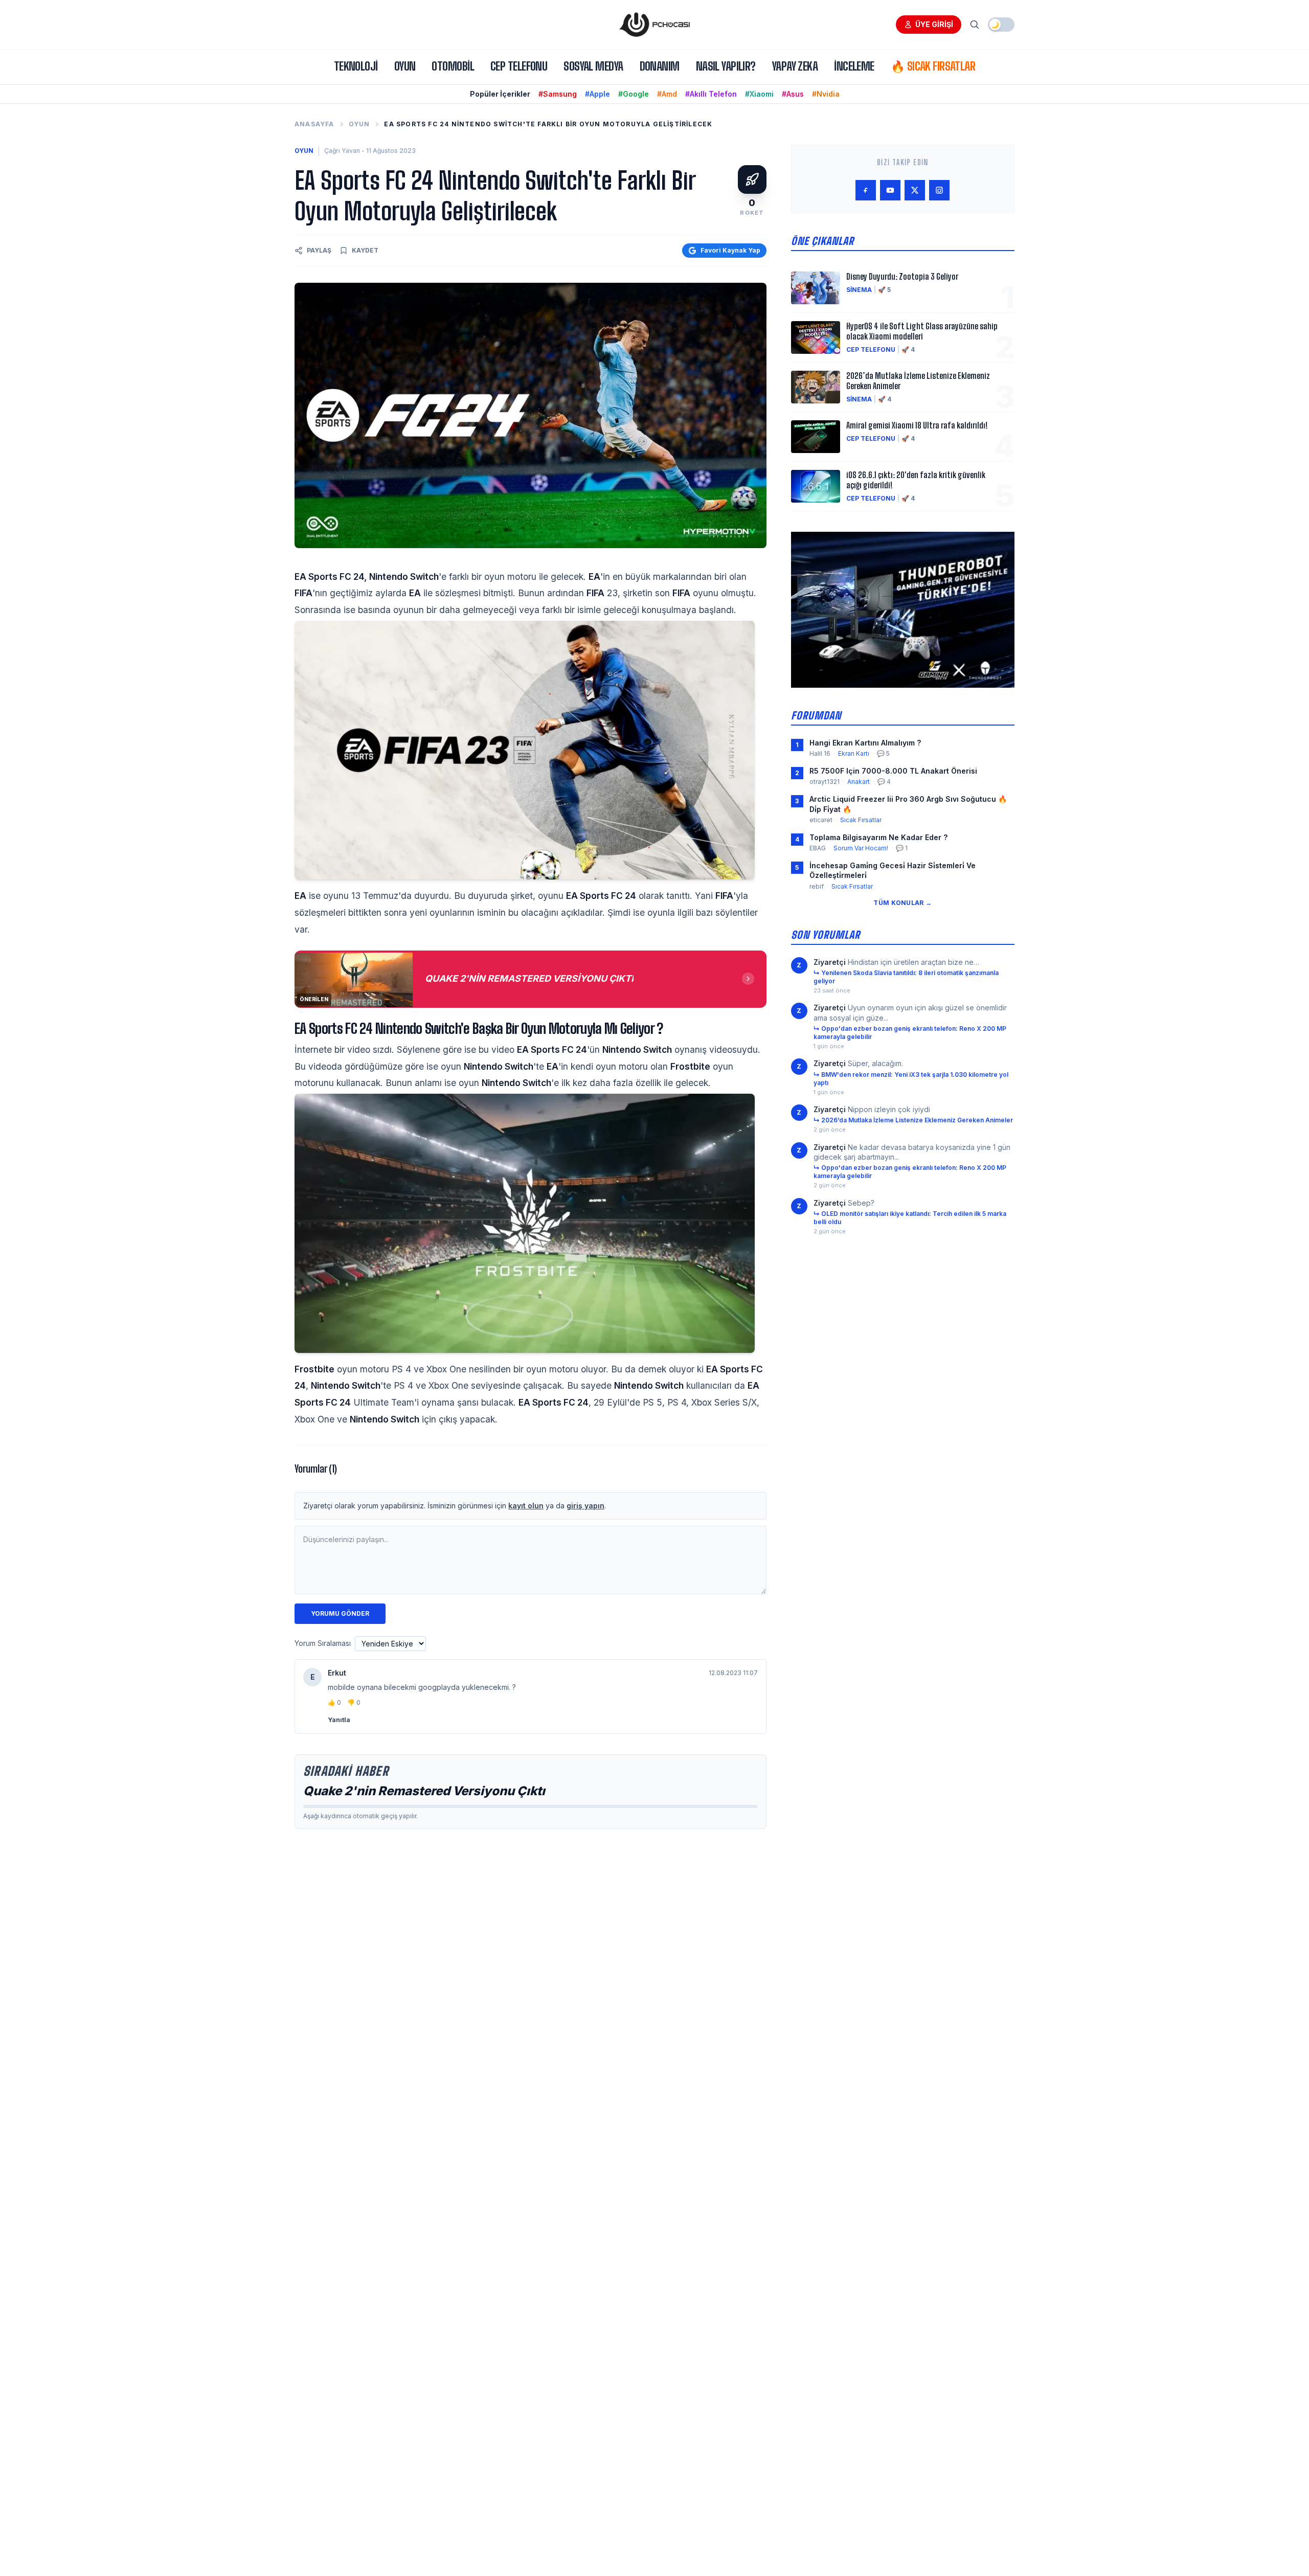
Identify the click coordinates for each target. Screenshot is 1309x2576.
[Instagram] (939, 190)
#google (634, 94)
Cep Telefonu (519, 66)
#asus (793, 94)
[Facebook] (866, 190)
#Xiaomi (759, 94)
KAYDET (365, 250)
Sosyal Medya (593, 66)
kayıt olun (526, 1506)
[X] (915, 190)
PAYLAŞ (319, 250)
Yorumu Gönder (340, 1613)
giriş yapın (585, 1506)
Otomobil (453, 66)
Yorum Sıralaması (323, 1643)
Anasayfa (314, 124)
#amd (667, 94)
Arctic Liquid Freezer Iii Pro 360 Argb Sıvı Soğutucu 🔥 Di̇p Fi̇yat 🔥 (908, 804)
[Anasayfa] (654, 25)
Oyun (405, 66)
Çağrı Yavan (342, 151)
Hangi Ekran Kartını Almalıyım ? (865, 743)
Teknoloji (356, 66)
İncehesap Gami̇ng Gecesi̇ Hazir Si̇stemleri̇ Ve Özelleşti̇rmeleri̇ (893, 870)
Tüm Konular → (902, 903)
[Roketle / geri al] (752, 179)
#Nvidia (826, 94)
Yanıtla (339, 1720)
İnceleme (854, 66)
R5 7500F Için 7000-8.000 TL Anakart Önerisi (893, 771)
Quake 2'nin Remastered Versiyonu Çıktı (424, 1791)
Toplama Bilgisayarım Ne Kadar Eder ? (878, 837)
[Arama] (975, 25)
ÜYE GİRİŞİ (934, 24)
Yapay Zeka (795, 66)
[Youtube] (890, 190)
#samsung (558, 94)
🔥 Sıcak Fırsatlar (933, 66)
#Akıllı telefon (711, 94)
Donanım (660, 66)
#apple (597, 94)
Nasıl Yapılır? (726, 66)
